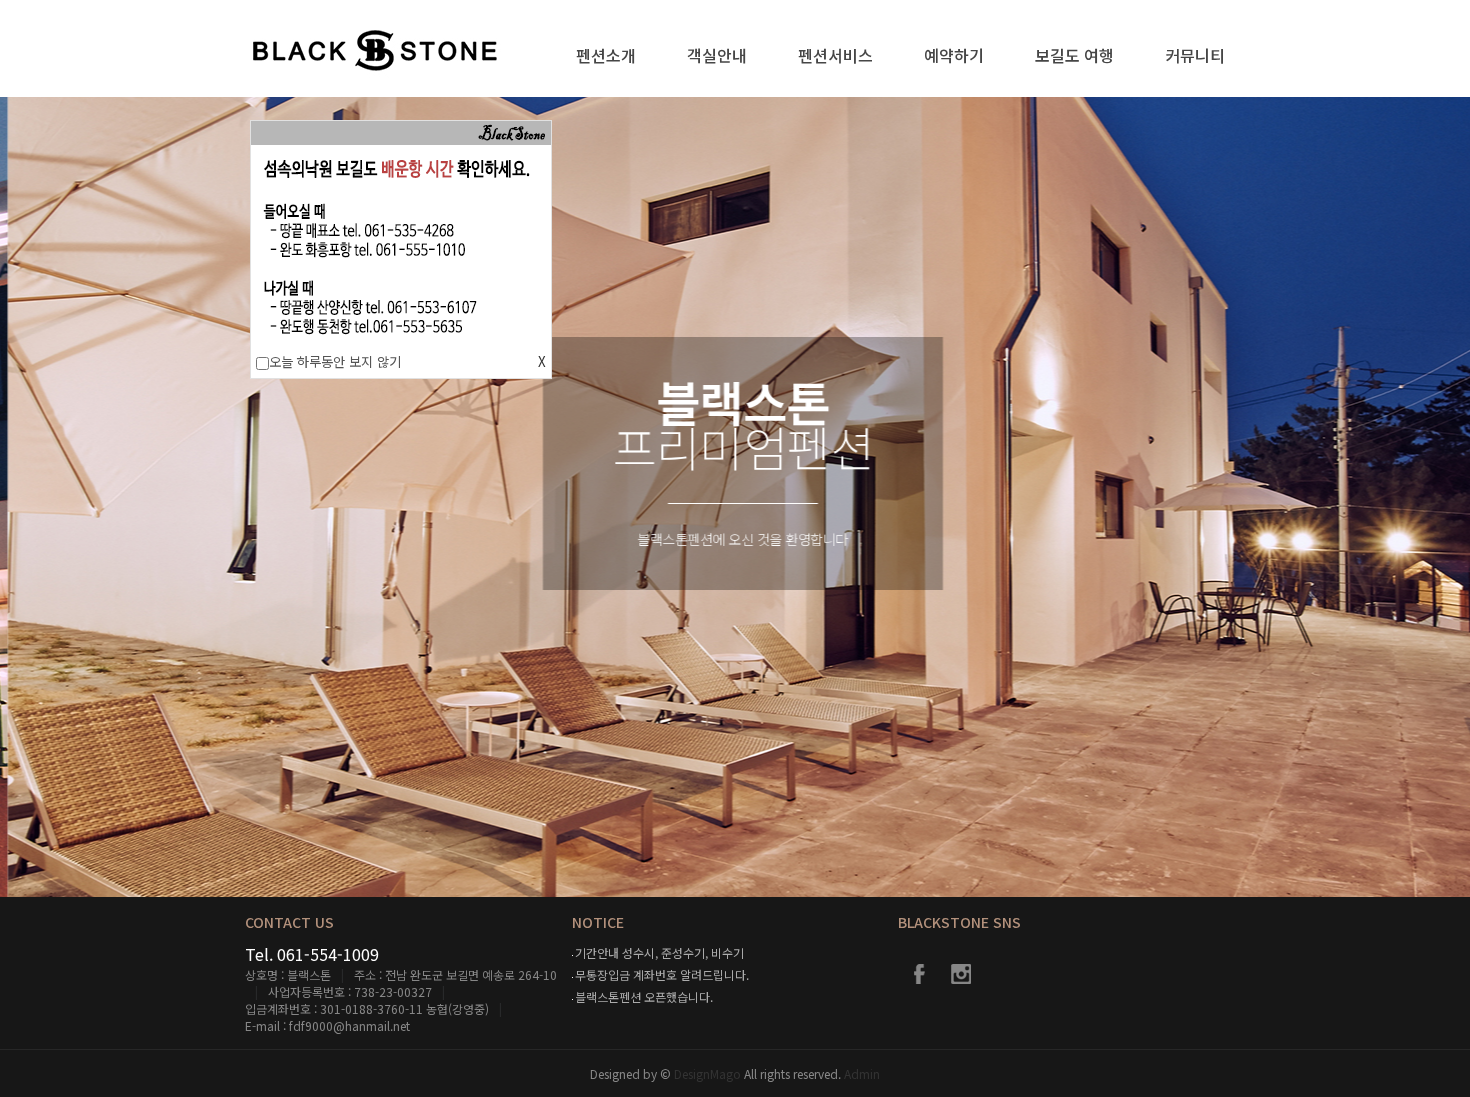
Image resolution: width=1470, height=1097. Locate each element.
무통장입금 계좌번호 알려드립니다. (662, 974)
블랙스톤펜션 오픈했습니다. (644, 996)
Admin (862, 1073)
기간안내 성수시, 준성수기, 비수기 (659, 952)
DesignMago (709, 1073)
